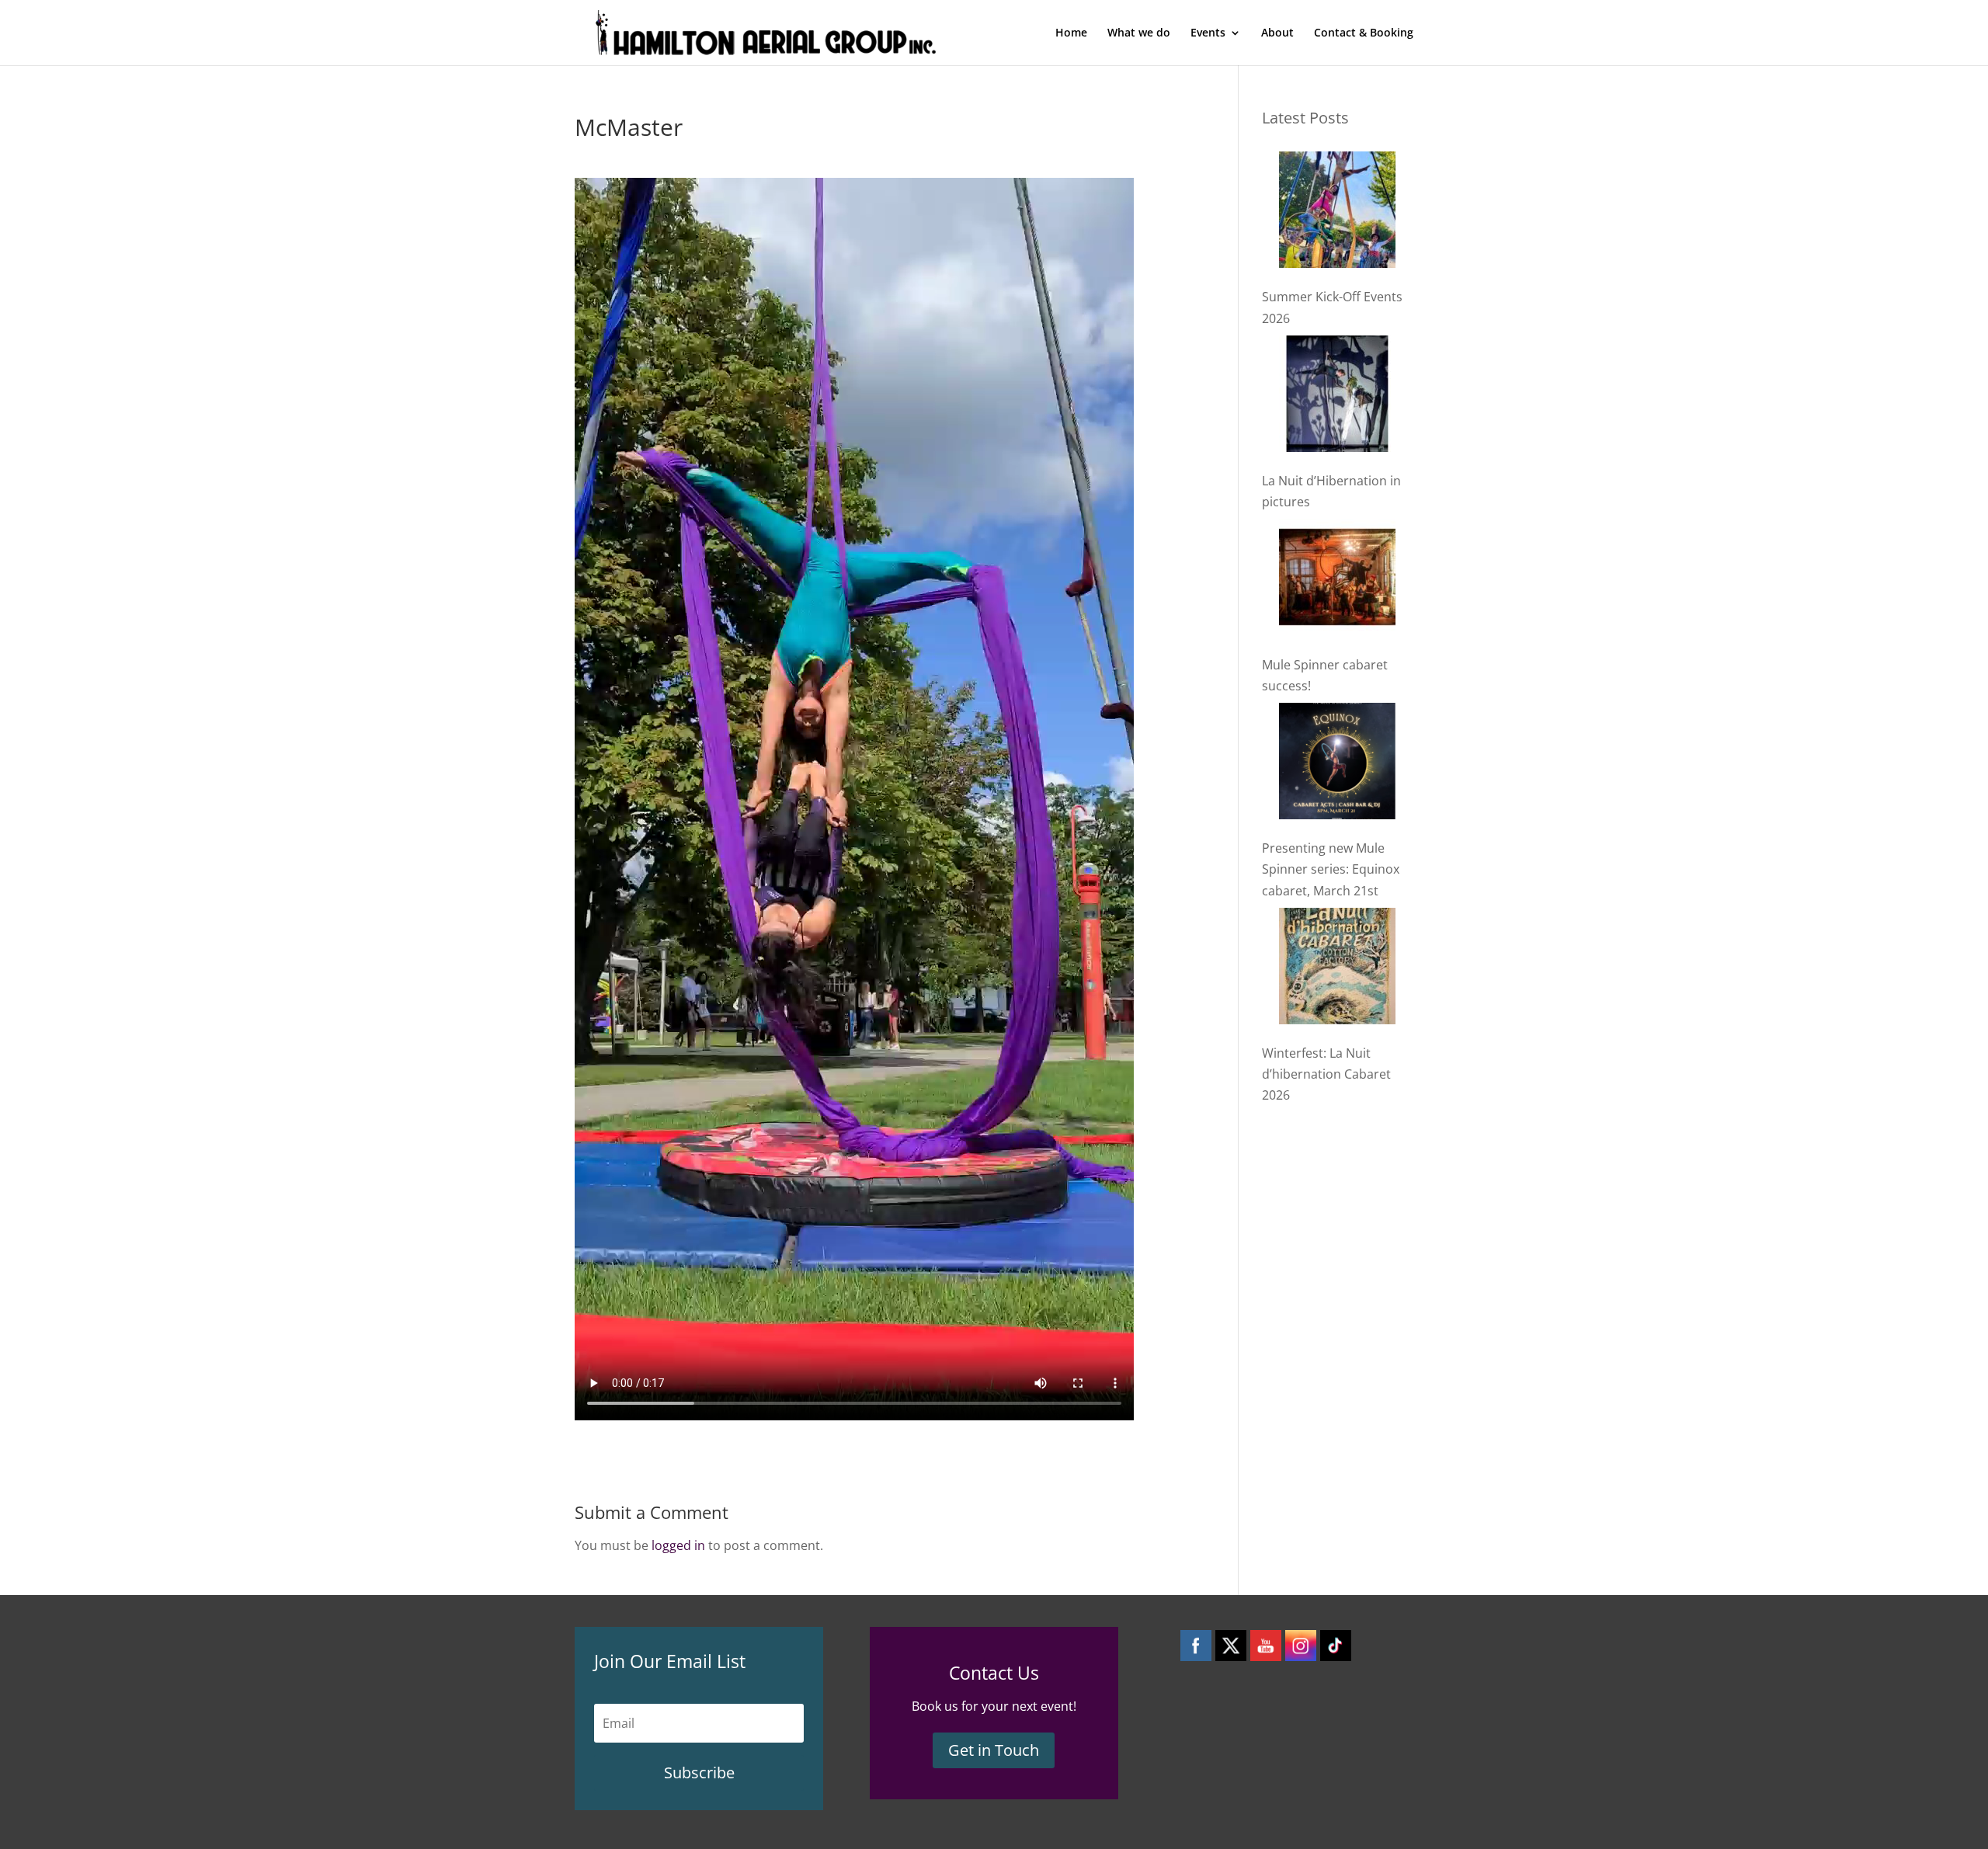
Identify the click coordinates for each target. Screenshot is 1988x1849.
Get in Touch (994, 1750)
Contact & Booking (1364, 33)
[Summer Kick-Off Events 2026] (1337, 213)
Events (1208, 33)
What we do (1139, 33)
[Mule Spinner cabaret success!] (1337, 580)
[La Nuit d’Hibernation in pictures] (1337, 397)
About (1277, 33)
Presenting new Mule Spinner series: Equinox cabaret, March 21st (1331, 869)
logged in (678, 1545)
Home (1071, 33)
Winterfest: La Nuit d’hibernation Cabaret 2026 (1326, 1074)
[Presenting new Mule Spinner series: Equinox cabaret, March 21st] (1337, 764)
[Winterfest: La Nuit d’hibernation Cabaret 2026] (1337, 969)
